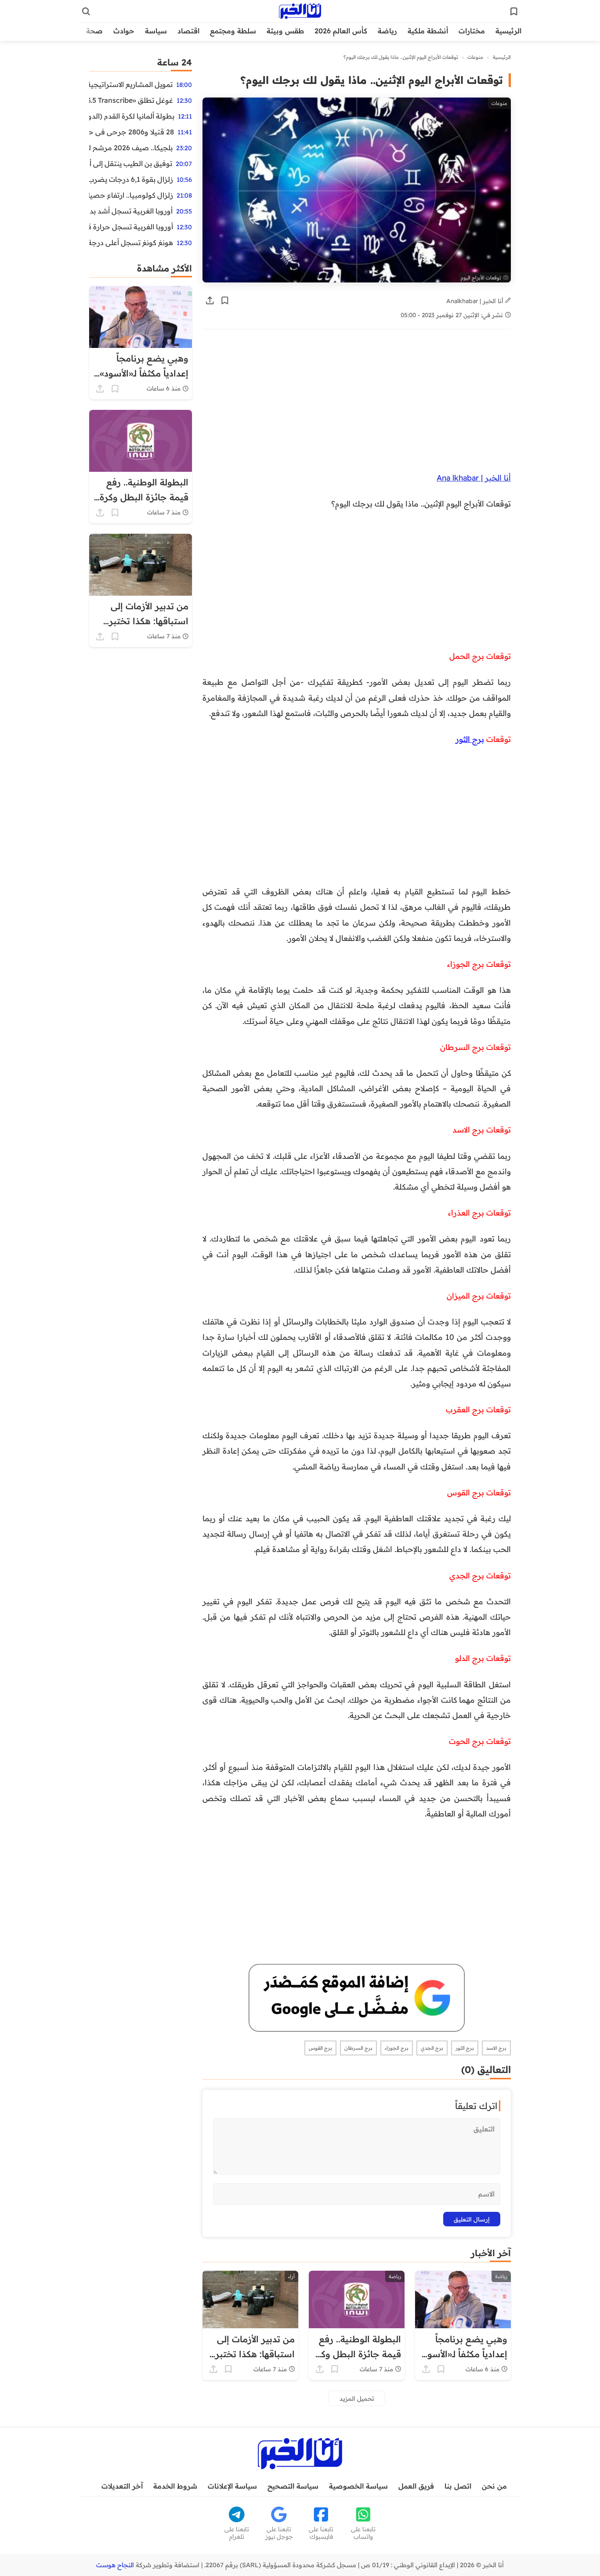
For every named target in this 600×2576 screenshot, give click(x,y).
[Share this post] (210, 300)
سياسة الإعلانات (232, 2486)
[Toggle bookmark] (225, 300)
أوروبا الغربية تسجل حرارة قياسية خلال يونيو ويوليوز (131, 227)
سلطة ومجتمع (233, 31)
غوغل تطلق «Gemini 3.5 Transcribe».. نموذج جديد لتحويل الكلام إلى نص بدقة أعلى (131, 100)
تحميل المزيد (357, 2398)
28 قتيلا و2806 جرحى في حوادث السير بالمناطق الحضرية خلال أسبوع (132, 132)
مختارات (472, 31)
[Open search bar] (86, 11)
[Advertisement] (357, 405)
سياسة (156, 31)
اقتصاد (188, 31)
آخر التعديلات (122, 2486)
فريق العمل (416, 2486)
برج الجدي (432, 2048)
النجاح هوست (115, 2565)
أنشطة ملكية (428, 31)
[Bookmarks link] (514, 11)
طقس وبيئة (285, 31)
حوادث (124, 31)
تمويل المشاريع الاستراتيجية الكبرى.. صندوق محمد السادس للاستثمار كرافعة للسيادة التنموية (131, 84)
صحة (94, 31)
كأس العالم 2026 (341, 31)
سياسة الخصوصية (358, 2486)
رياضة (387, 31)
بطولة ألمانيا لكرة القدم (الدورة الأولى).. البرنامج (132, 116)
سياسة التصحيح (293, 2486)
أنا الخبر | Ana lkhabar (474, 478)
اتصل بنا (458, 2486)
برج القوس (320, 2048)
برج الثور (470, 739)
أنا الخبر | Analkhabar (476, 301)
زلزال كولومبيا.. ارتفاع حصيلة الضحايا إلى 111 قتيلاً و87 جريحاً (131, 195)
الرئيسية (508, 31)
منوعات (475, 57)
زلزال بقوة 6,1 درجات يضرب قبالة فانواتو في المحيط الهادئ (131, 179)
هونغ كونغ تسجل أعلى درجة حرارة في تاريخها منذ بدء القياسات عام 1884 (131, 242)
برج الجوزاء (397, 2048)
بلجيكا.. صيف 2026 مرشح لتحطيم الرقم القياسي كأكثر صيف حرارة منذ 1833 (131, 148)
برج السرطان (358, 2048)
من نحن (494, 2486)
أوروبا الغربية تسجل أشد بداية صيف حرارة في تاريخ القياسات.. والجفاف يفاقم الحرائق (131, 211)
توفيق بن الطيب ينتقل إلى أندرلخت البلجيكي (131, 163)
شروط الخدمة (175, 2486)
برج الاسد (496, 2048)
